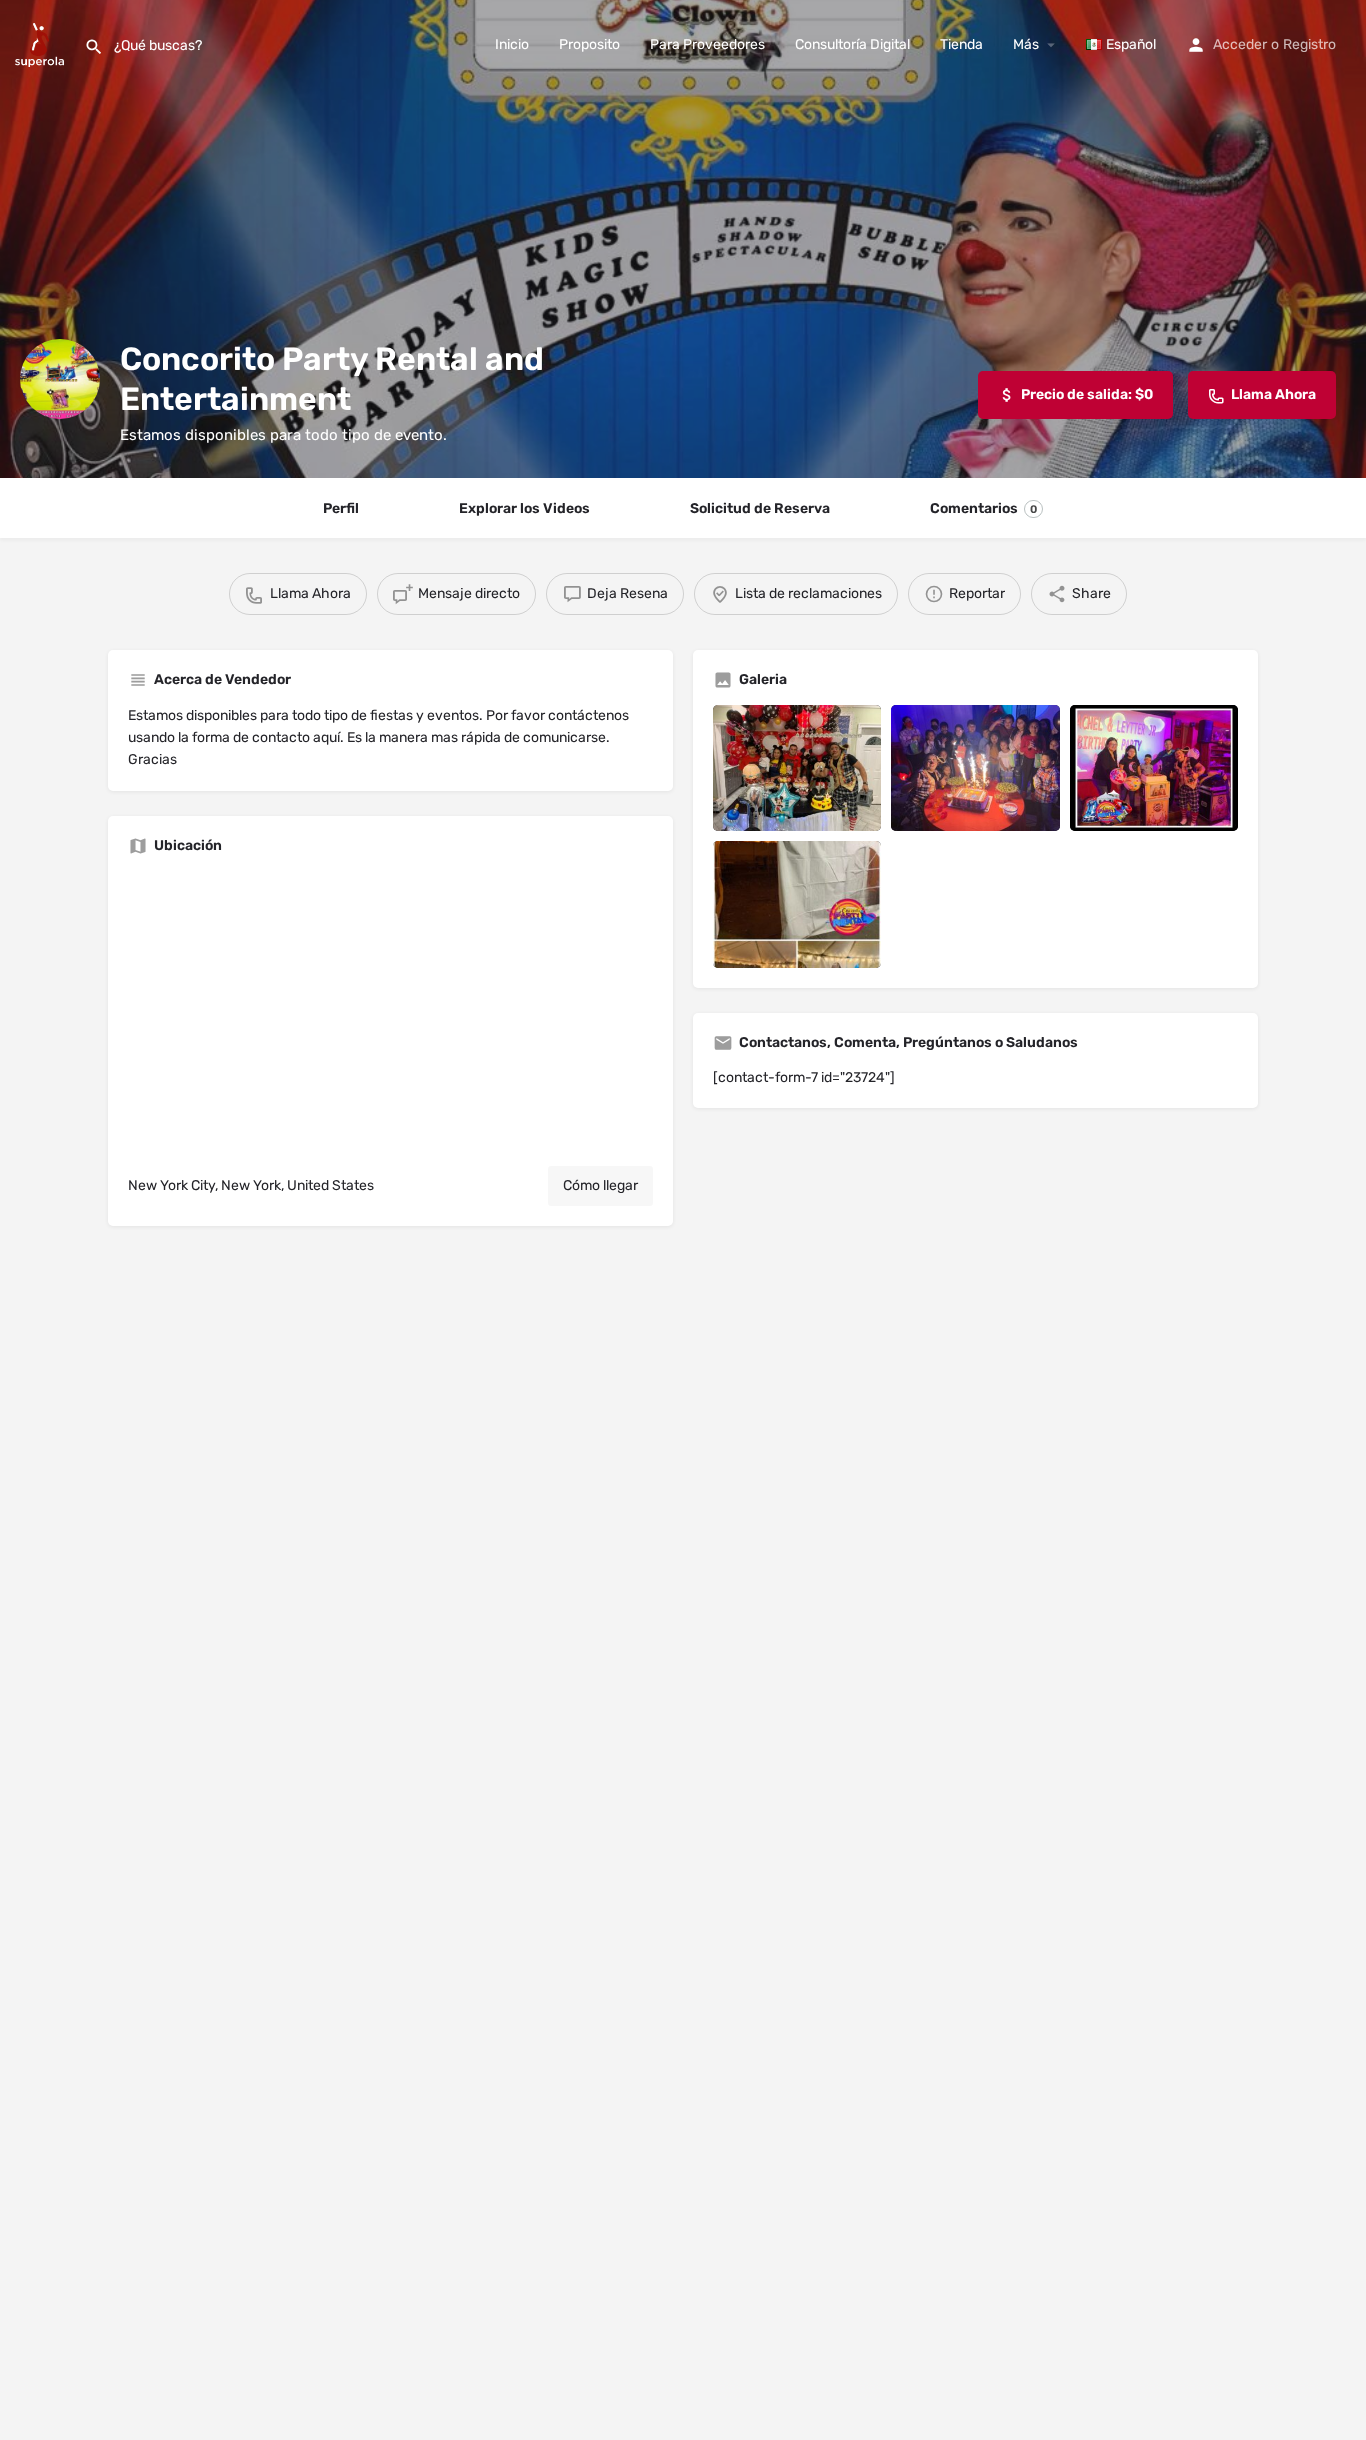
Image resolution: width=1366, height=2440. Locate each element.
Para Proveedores (707, 44)
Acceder (1240, 44)
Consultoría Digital (852, 44)
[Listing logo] (60, 379)
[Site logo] (42, 43)
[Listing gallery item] (797, 768)
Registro (1309, 44)
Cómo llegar (600, 1185)
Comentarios (983, 508)
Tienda (961, 44)
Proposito (589, 44)
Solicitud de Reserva (760, 508)
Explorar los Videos (524, 508)
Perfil (341, 508)
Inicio (512, 44)
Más (1026, 44)
